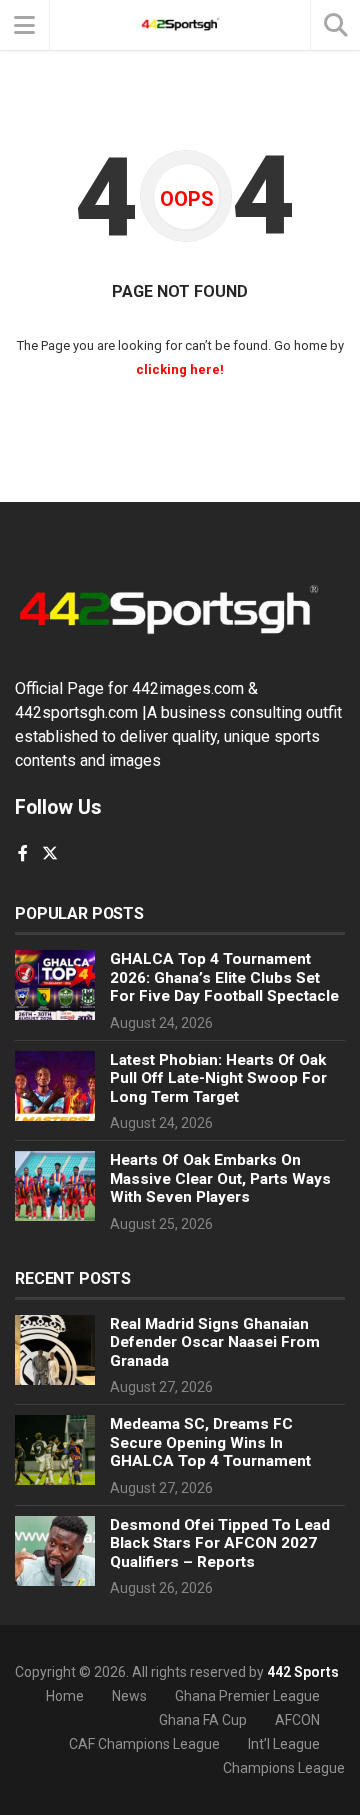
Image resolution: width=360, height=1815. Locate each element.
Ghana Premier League (247, 1696)
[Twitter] (50, 853)
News (129, 1696)
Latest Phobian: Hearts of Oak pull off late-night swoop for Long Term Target (218, 1078)
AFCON (297, 1720)
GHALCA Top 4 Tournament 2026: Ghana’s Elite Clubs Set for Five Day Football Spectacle (224, 977)
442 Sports (303, 1672)
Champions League (284, 1768)
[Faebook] (23, 853)
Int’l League (284, 1744)
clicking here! (180, 369)
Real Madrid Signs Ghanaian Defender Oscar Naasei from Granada (215, 1342)
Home (65, 1696)
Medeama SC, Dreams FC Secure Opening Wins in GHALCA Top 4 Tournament (210, 1442)
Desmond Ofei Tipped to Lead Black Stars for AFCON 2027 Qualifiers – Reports (220, 1543)
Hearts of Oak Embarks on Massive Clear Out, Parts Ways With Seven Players (220, 1178)
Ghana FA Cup (203, 1720)
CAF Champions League (144, 1744)
